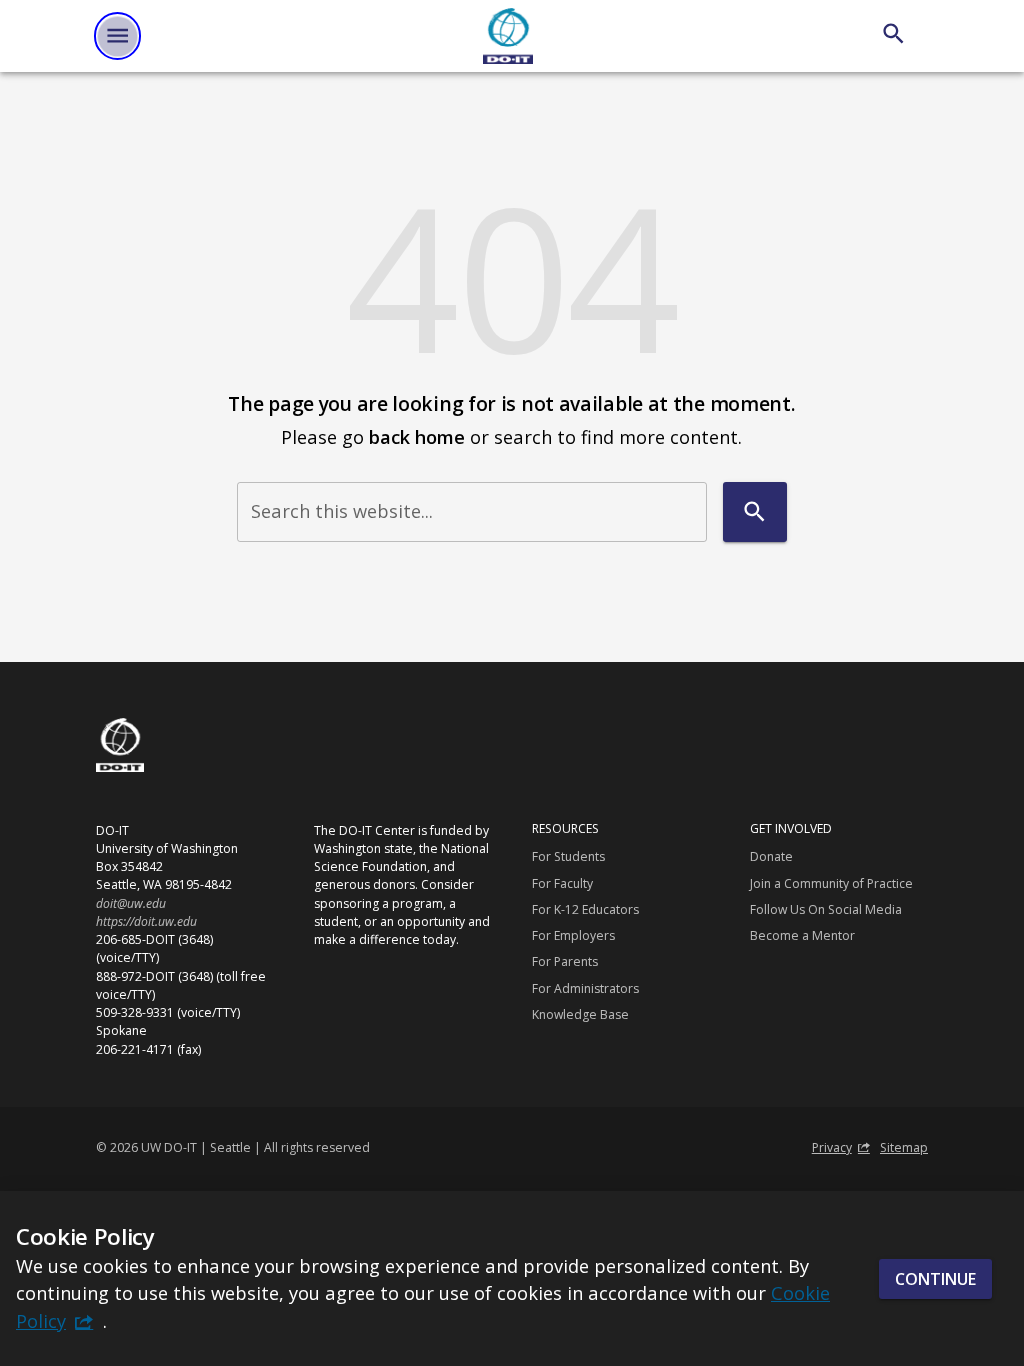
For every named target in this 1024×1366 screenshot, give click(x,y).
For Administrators (585, 988)
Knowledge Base (580, 1014)
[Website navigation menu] (117, 35)
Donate (771, 856)
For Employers (573, 935)
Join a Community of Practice (831, 883)
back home (417, 436)
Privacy (832, 1147)
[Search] (893, 33)
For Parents (565, 961)
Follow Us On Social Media (826, 909)
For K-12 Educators (585, 909)
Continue (935, 1279)
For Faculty (562, 883)
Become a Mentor (802, 935)
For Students (568, 856)
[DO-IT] (508, 36)
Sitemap (904, 1147)
